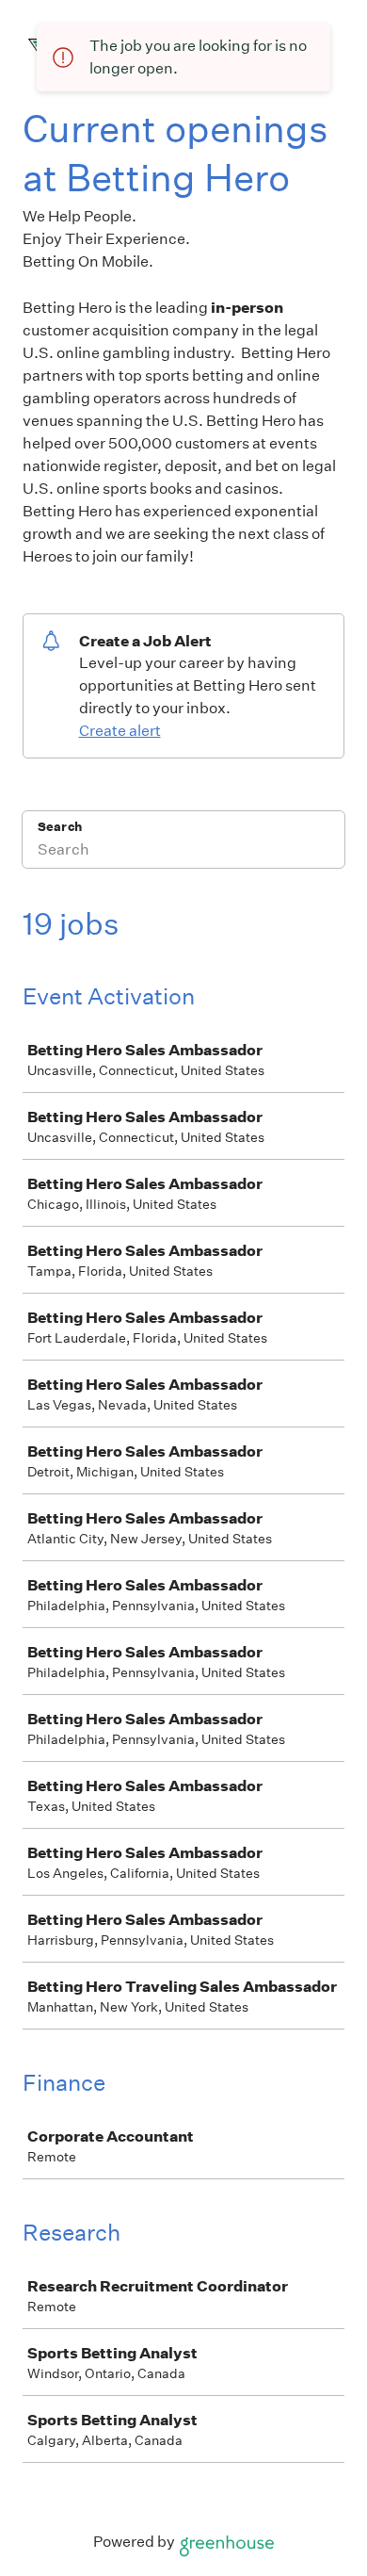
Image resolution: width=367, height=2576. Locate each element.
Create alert (120, 731)
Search (60, 827)
